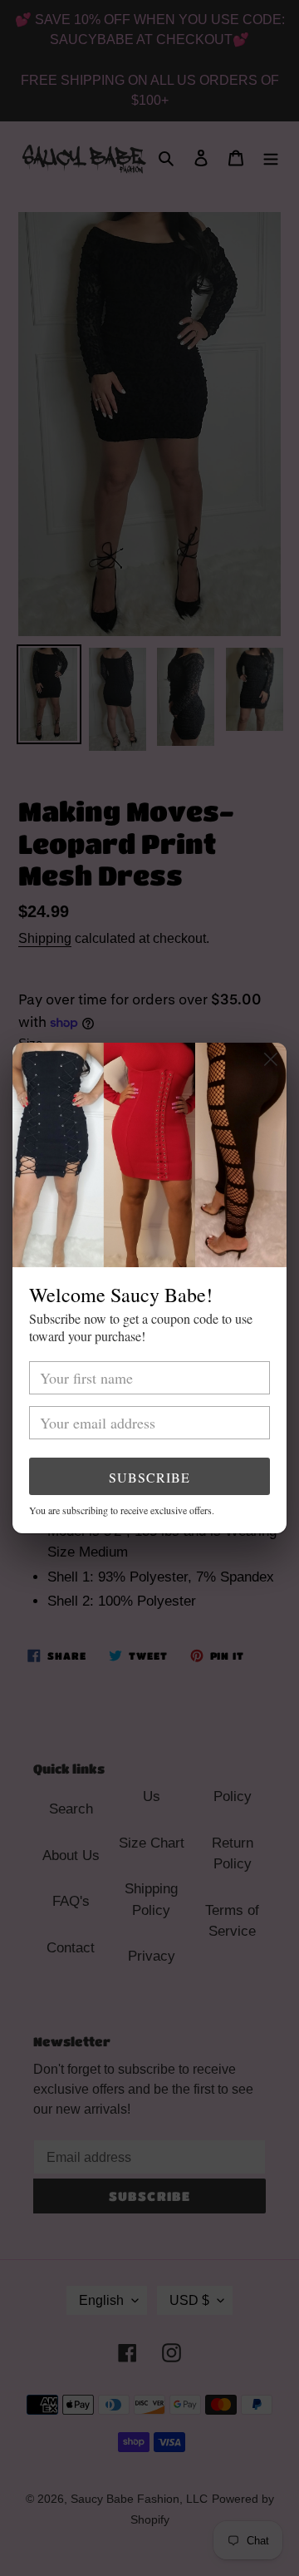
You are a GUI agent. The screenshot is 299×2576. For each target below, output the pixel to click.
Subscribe (149, 1477)
